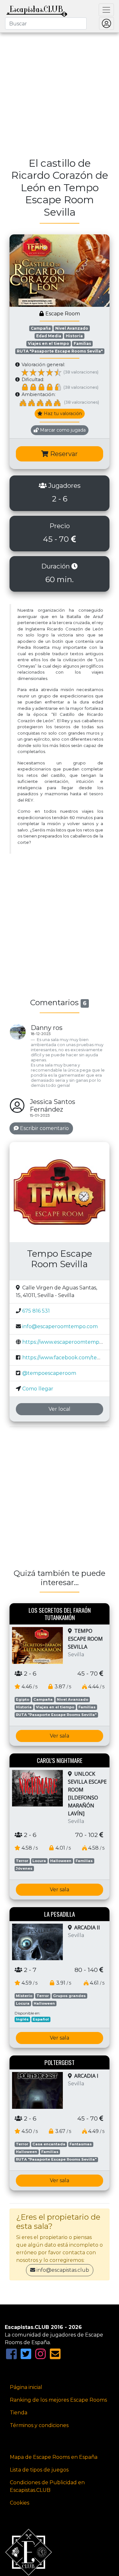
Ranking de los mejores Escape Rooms (58, 2400)
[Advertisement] (60, 91)
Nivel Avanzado (72, 328)
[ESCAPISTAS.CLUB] (37, 10)
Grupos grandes (69, 1996)
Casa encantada (49, 2144)
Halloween (61, 1861)
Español (41, 2019)
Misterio (24, 1996)
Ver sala (60, 1736)
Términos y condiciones (39, 2425)
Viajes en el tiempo (49, 343)
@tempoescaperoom (49, 1373)
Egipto (23, 1699)
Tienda (19, 2413)
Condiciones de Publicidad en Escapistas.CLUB (47, 2486)
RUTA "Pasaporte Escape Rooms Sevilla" (60, 351)
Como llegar (38, 1389)
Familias (82, 343)
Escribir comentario (44, 1128)
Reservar (63, 454)
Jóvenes (24, 1868)
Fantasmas (81, 2144)
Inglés (22, 2019)
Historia (74, 336)
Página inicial (26, 2387)
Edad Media (49, 336)
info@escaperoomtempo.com (60, 1326)
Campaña (41, 328)
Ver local (60, 1409)
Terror (22, 1861)
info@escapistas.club (63, 2270)
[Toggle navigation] (106, 10)
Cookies (20, 2503)
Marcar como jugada (62, 430)
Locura (39, 1861)
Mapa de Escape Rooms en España (54, 2457)
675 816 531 (36, 1311)
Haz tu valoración (62, 414)
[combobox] (46, 24)
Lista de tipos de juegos (39, 2470)
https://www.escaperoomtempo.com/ (69, 1342)
